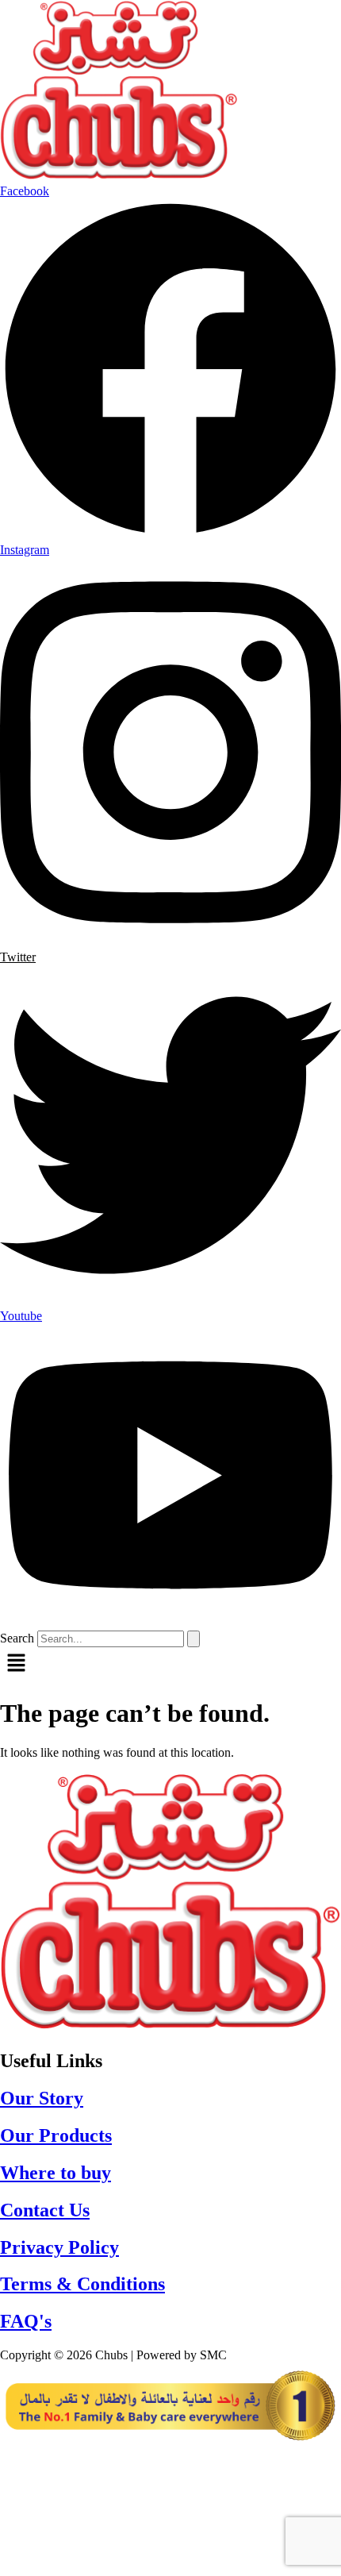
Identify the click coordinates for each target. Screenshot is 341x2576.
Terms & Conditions (82, 2284)
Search (17, 1638)
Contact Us (45, 2210)
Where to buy (56, 2173)
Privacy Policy (59, 2247)
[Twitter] (170, 2553)
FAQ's (26, 2321)
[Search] (193, 1639)
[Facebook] (170, 2459)
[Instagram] (170, 2490)
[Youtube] (170, 2521)
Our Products (56, 2135)
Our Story (42, 2098)
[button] (170, 1665)
